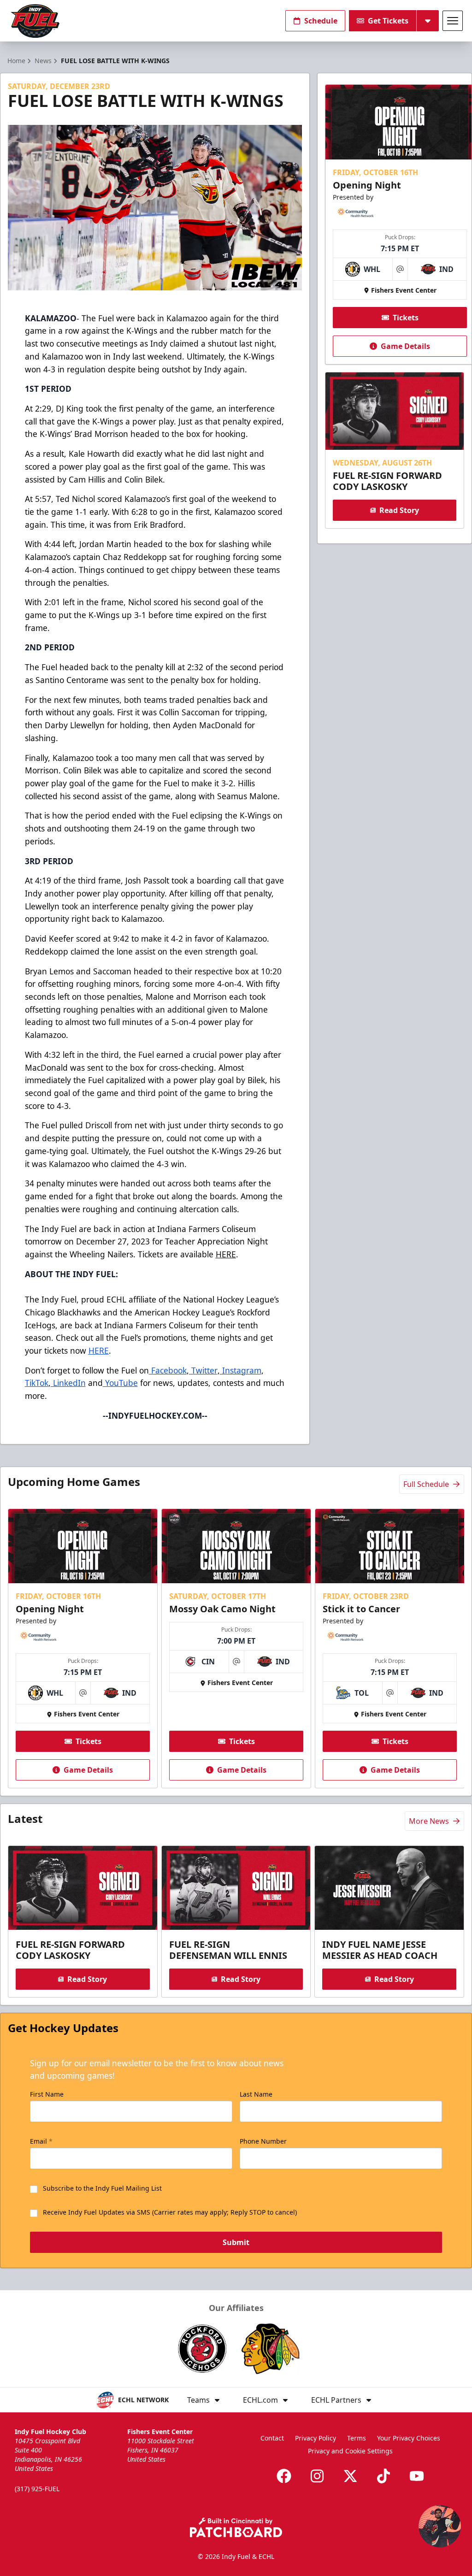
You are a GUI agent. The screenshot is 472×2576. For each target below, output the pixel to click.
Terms (357, 2438)
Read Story (399, 510)
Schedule (321, 21)
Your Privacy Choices (409, 2438)
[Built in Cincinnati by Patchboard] (236, 2527)
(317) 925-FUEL (37, 2489)
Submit (236, 2242)
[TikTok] (383, 2476)
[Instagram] (317, 2476)
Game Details (405, 346)
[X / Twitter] (350, 2476)
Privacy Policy (316, 2438)
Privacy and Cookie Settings (350, 2451)
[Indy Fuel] (35, 21)
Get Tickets (388, 21)
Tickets (406, 318)
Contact (272, 2438)
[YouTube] (417, 2476)
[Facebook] (284, 2476)
